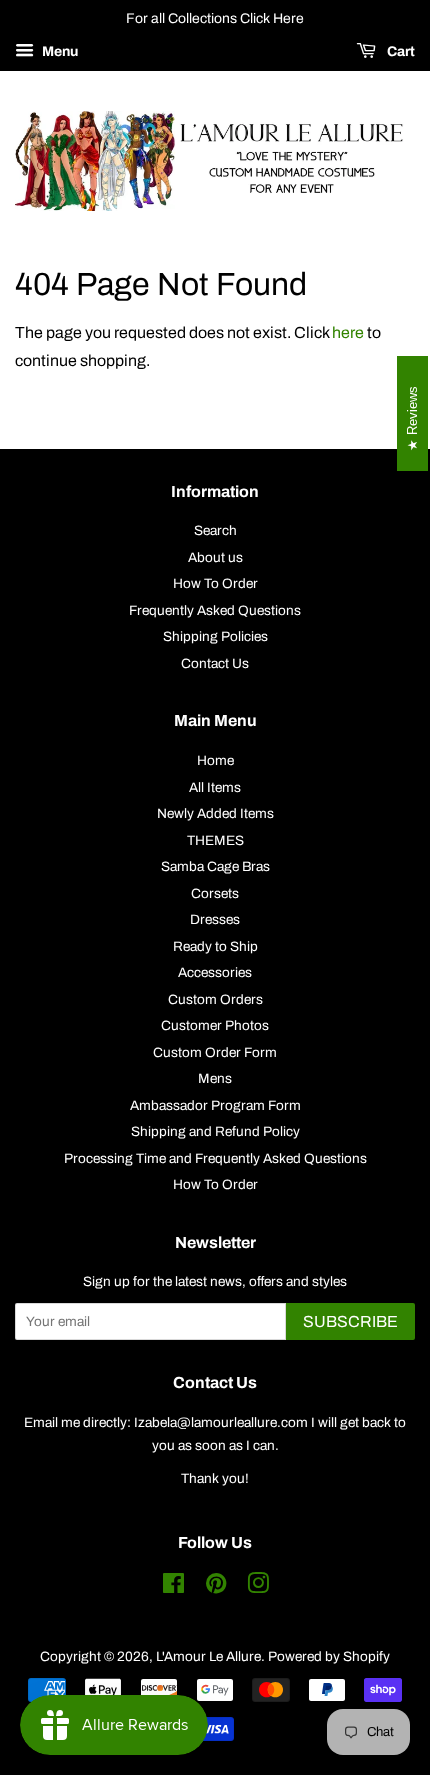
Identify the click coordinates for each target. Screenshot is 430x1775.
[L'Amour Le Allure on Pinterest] (216, 1587)
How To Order (215, 583)
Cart (399, 51)
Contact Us (215, 663)
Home (215, 760)
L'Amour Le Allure (208, 1656)
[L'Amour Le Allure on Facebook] (173, 1587)
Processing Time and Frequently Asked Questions (215, 1158)
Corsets (215, 893)
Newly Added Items (215, 813)
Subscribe (350, 1321)
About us (215, 557)
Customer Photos (215, 1025)
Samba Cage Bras (215, 866)
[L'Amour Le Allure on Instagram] (258, 1587)
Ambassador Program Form (215, 1105)
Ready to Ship (215, 946)
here (348, 332)
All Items (215, 787)
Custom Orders (215, 999)
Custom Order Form (215, 1052)
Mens (215, 1078)
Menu (58, 51)
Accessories (215, 972)
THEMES (215, 840)
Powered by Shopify (329, 1656)
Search (215, 530)
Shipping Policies (215, 636)
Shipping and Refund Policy (215, 1131)
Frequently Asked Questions (215, 610)
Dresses (215, 919)
